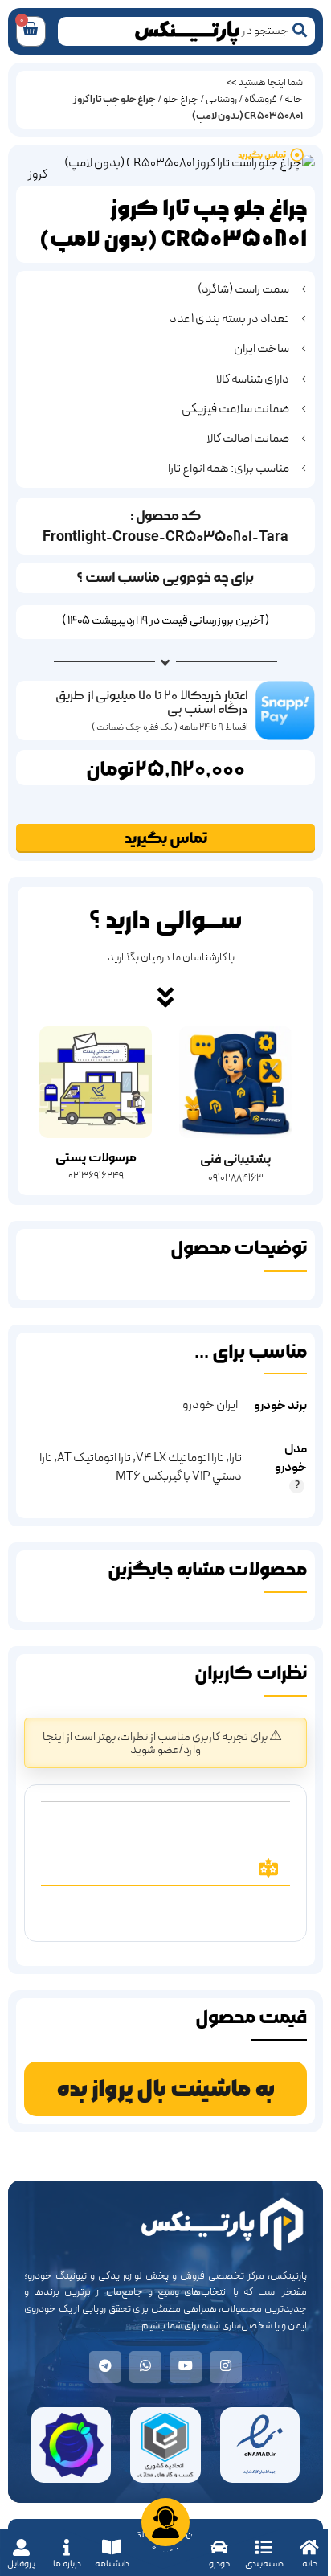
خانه (310, 2564)
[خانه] (310, 2547)
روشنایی (221, 100)
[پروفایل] (21, 2547)
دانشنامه (112, 2564)
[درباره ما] (67, 2547)
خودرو (219, 2564)
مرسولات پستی (96, 1158)
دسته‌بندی (264, 2564)
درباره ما (67, 2564)
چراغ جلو (181, 100)
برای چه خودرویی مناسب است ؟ (165, 577)
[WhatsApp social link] (145, 2367)
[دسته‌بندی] (264, 2547)
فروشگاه (261, 100)
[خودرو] (219, 2547)
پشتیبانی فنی (235, 1159)
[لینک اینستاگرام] (226, 2367)
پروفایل (21, 2564)
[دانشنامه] (112, 2547)
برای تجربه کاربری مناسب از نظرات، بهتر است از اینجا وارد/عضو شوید (156, 1744)
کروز (38, 174)
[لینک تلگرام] (105, 2367)
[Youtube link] (186, 2367)
